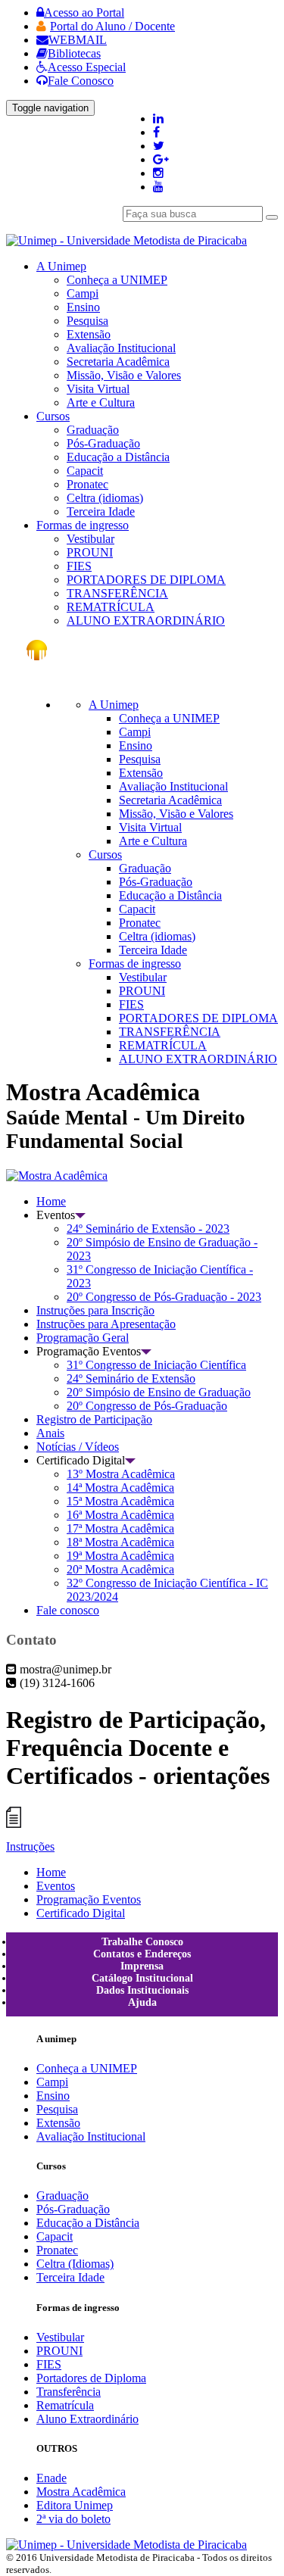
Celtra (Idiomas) (75, 2264)
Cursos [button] (53, 416)
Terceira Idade (101, 511)
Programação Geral (83, 1338)
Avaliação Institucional (121, 348)
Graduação (93, 430)
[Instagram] (158, 173)
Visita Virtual (98, 389)
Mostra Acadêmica (81, 2492)
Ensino (83, 307)
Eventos (56, 1886)
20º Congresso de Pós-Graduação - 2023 (164, 1297)
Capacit (85, 471)
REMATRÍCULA (111, 607)
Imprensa (142, 1966)
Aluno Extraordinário (87, 2419)
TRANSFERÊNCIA (117, 593)
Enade (51, 2478)
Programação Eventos (89, 1899)
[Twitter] (159, 146)
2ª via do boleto (73, 2519)
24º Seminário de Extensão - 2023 (148, 1229)
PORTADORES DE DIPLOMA (146, 580)
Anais (50, 1433)
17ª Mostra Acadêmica (120, 1528)
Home (51, 1201)
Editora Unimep (75, 2505)
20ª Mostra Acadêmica (120, 1569)
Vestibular (91, 539)
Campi (83, 293)
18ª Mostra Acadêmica (120, 1542)
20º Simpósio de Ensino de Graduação (159, 1392)
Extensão (89, 334)
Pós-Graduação (103, 443)
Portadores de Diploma (91, 2378)
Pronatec (87, 484)
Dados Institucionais (142, 1990)
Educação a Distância (118, 457)
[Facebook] (156, 132)
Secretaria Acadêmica (118, 362)
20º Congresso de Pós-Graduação (147, 1406)
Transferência (69, 2392)
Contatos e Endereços (142, 1954)
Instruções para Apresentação (106, 1324)
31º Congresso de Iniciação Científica (156, 1365)
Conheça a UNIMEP (117, 280)
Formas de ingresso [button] (83, 525)
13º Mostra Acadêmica (121, 1474)
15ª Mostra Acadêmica (120, 1501)
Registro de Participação (94, 1419)
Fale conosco (68, 1610)
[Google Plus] (161, 159)
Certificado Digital (81, 1913)
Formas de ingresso (135, 964)
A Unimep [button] (61, 266)
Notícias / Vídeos (78, 1447)
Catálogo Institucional (142, 1978)
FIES (79, 566)
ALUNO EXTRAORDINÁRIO (146, 621)
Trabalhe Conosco (142, 1942)
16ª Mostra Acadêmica (120, 1515)
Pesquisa (87, 321)
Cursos (105, 855)
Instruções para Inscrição (95, 1310)
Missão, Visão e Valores (124, 375)
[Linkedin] (158, 119)
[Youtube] (158, 187)
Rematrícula (65, 2405)
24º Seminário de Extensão (131, 1378)
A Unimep (114, 705)
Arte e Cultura (101, 402)
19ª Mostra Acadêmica (120, 1556)
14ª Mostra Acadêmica (120, 1488)
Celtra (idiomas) (105, 498)
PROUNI (90, 552)
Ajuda (142, 2002)
